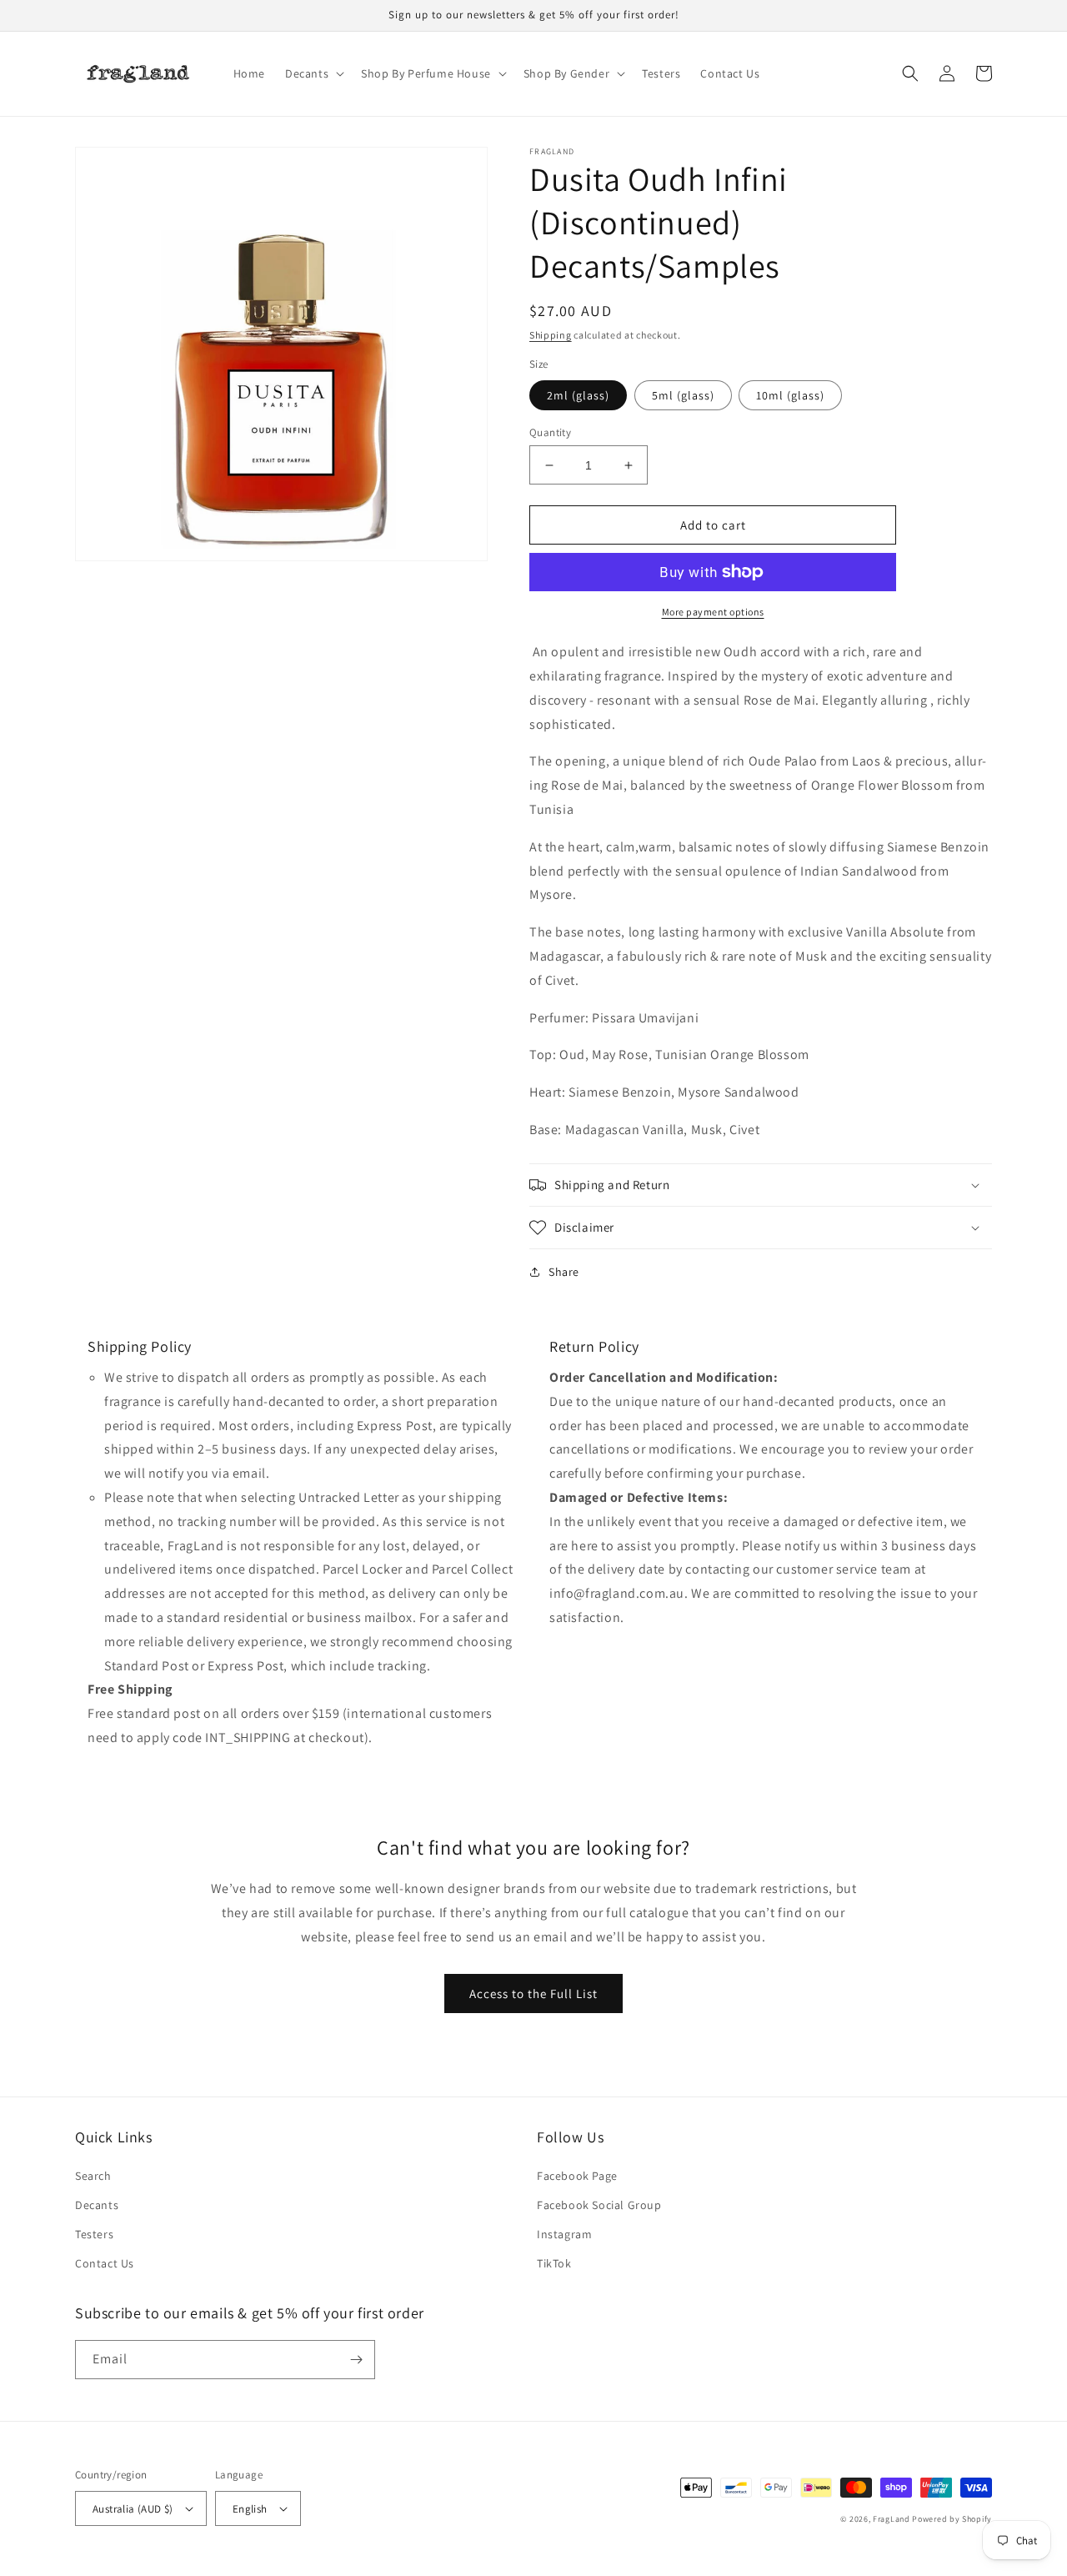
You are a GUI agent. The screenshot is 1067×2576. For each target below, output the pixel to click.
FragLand (892, 2519)
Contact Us (105, 2263)
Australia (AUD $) (133, 2509)
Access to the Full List (533, 1994)
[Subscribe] (356, 2360)
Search (93, 2176)
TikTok (554, 2263)
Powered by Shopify (952, 2519)
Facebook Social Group (599, 2205)
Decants (97, 2205)
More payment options (713, 612)
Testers (94, 2234)
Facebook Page (577, 2176)
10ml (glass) (790, 395)
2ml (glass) (578, 395)
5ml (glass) (683, 395)
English (250, 2509)
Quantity (550, 432)
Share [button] (564, 1272)
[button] (313, 73)
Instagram (564, 2234)
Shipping (551, 335)
